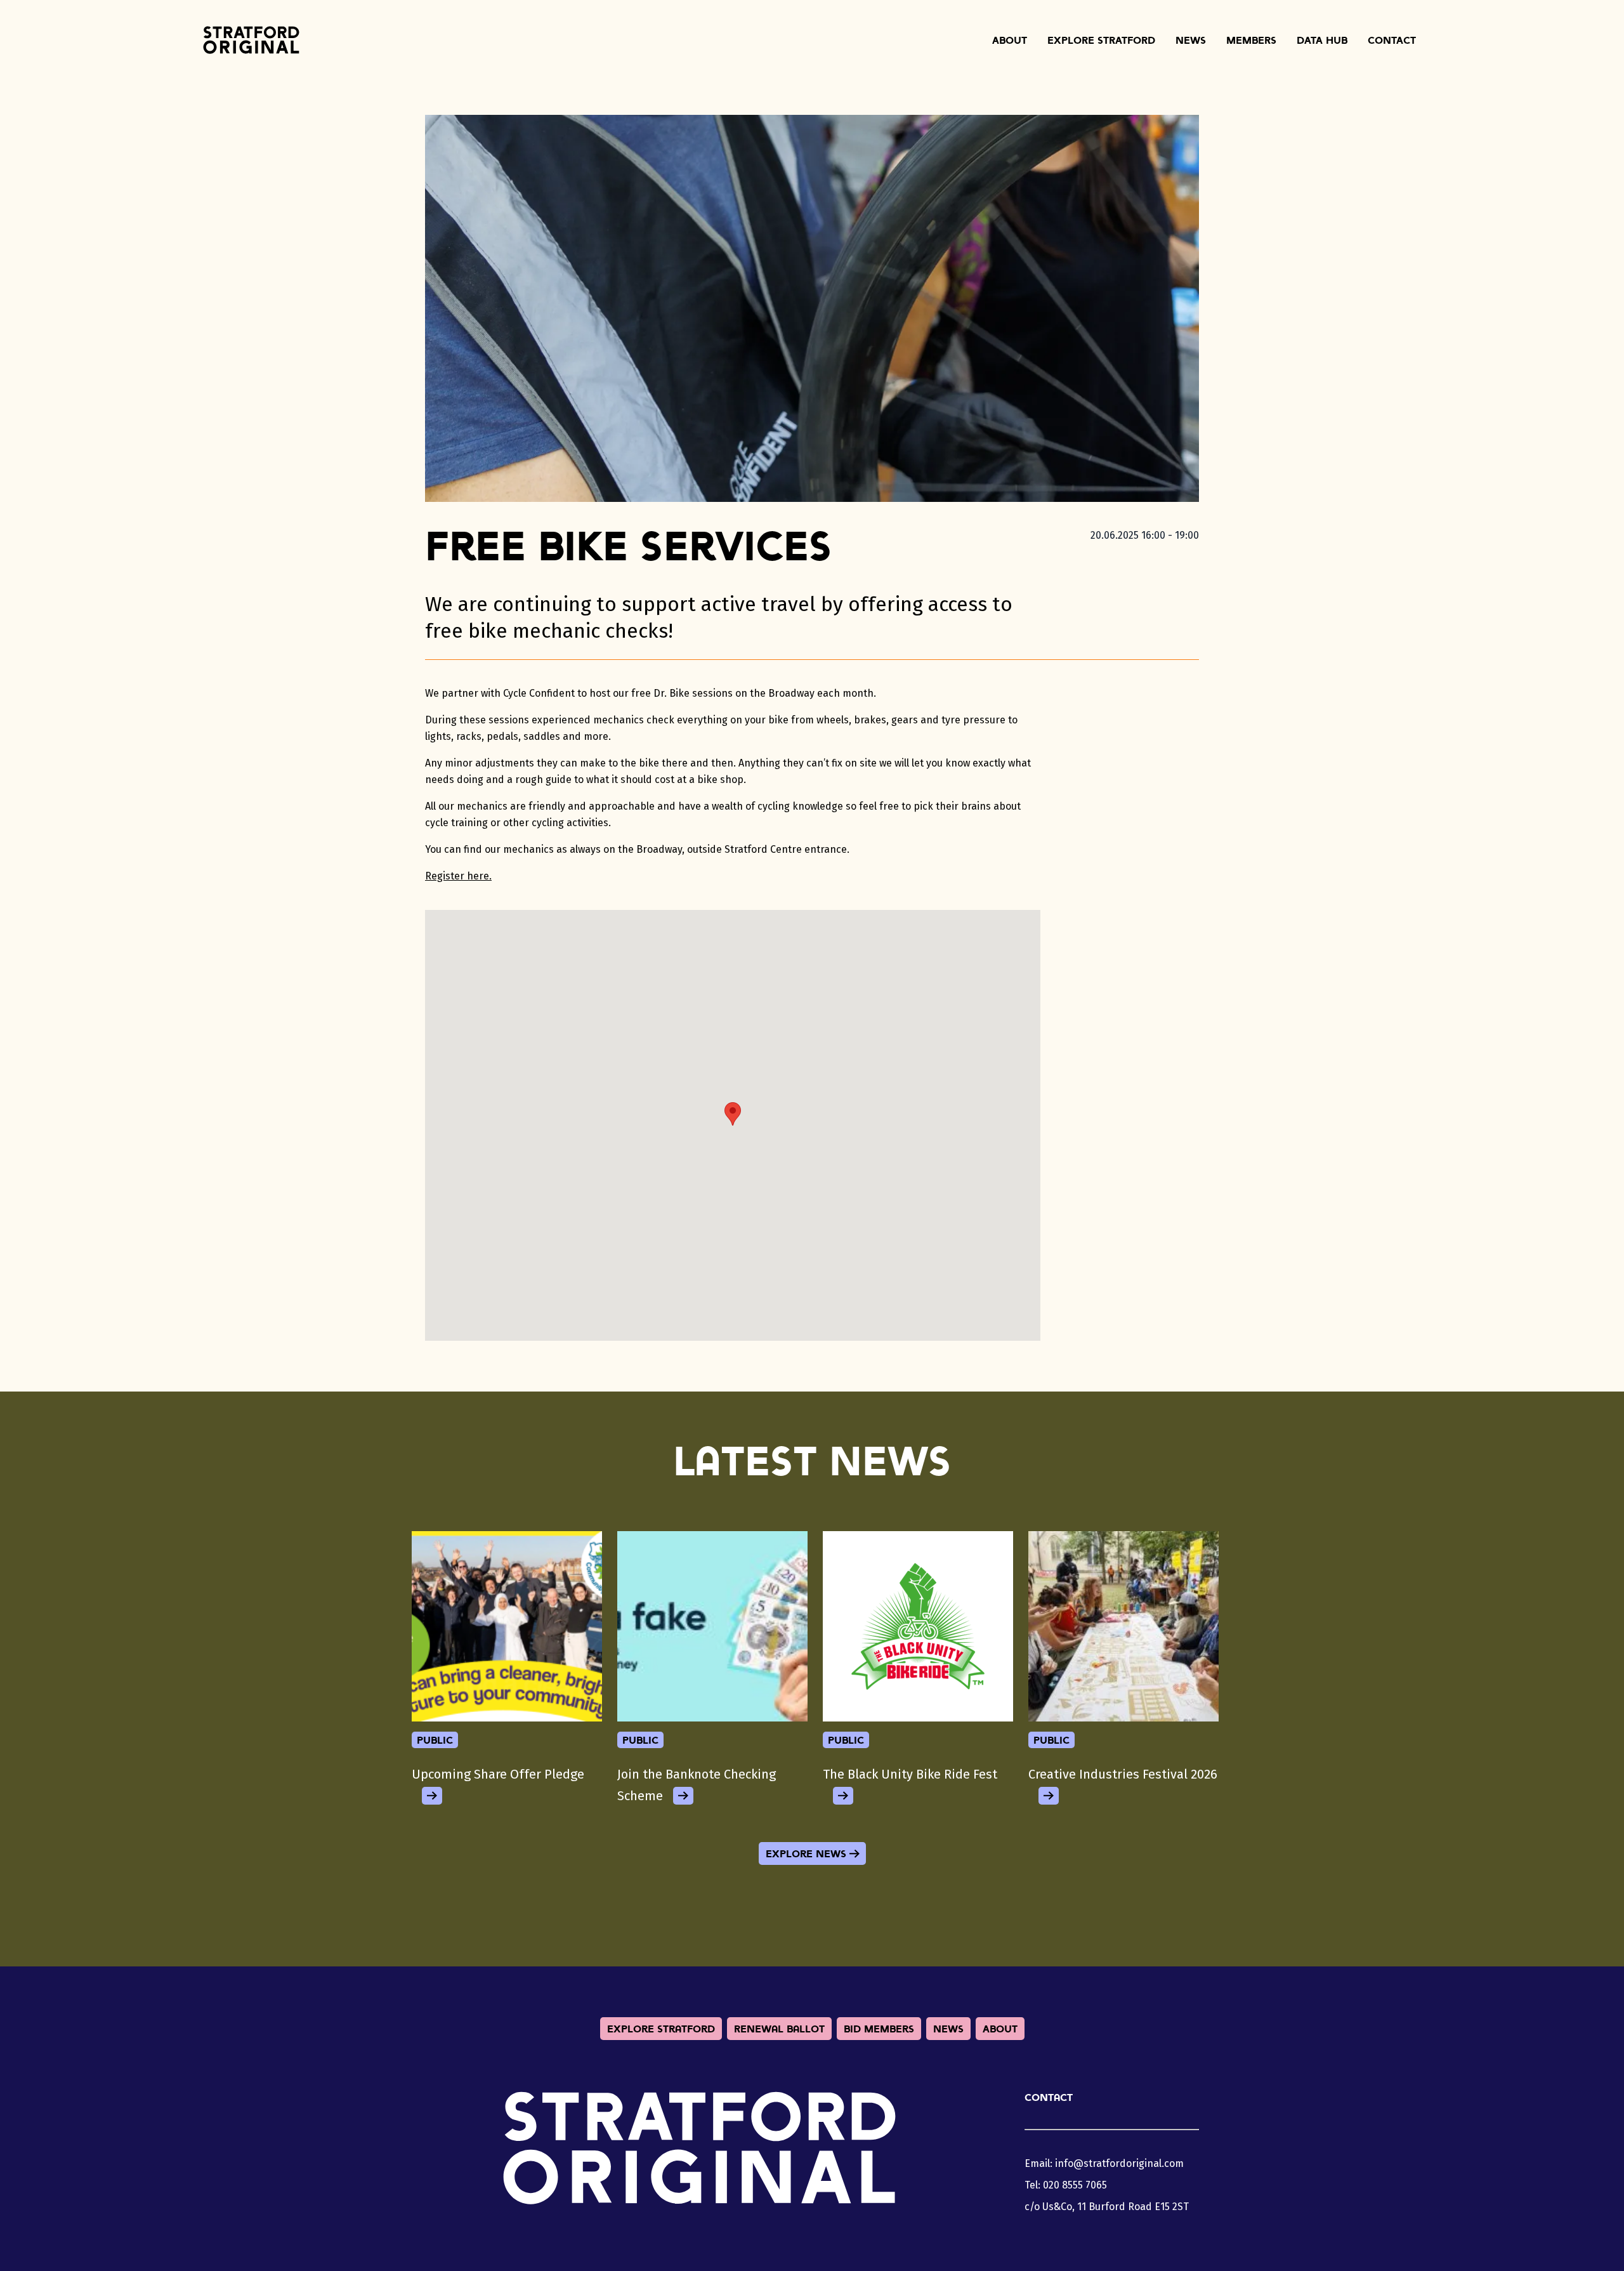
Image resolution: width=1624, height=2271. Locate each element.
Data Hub (1322, 40)
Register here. (458, 876)
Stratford (251, 40)
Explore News (806, 1853)
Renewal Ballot (779, 2029)
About (1010, 40)
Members (1251, 40)
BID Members (879, 2029)
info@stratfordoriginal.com (1119, 2163)
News (1191, 40)
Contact (1392, 40)
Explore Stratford (1101, 40)
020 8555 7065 (1075, 2185)
